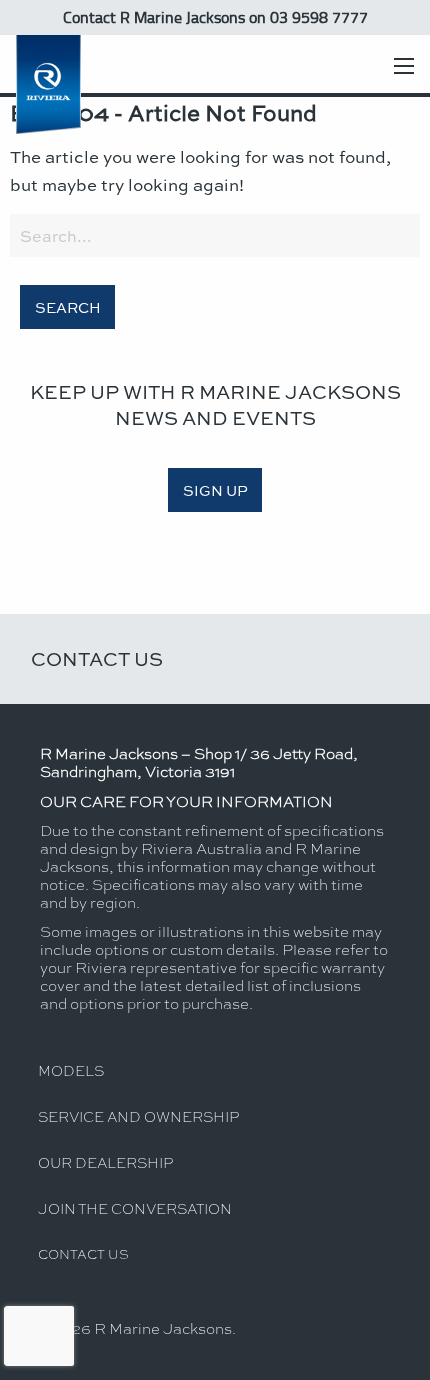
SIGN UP (215, 490)
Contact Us (97, 658)
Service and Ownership (138, 1116)
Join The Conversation (135, 1208)
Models (71, 1070)
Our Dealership (105, 1162)
